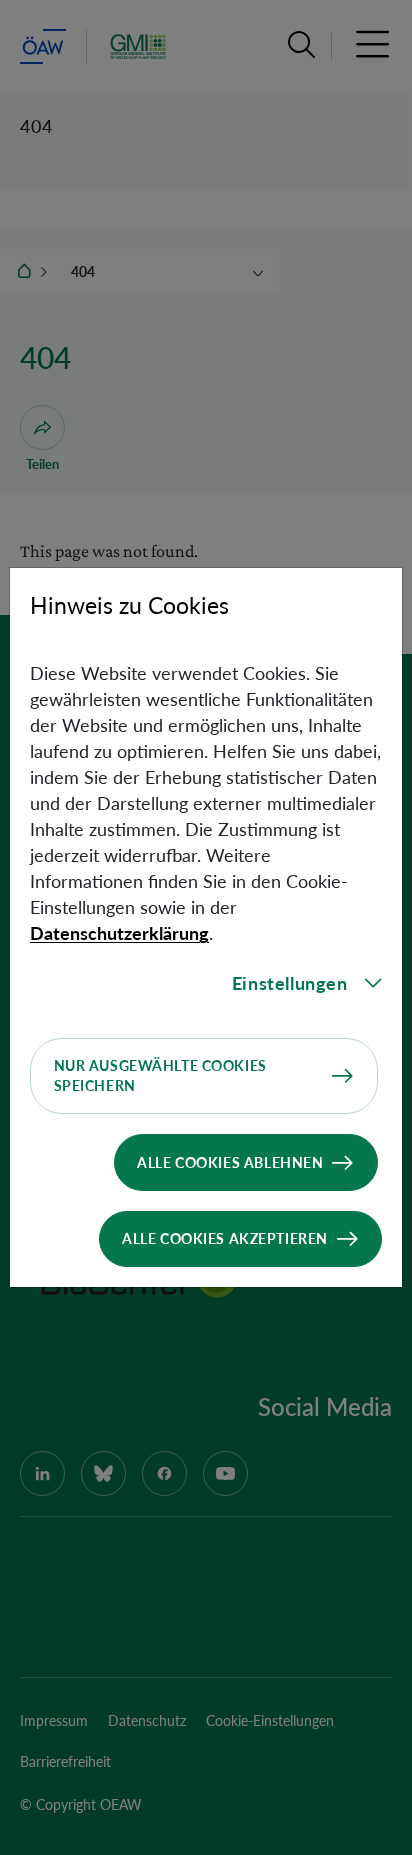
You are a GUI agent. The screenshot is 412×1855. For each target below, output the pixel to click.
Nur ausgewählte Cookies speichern (160, 1075)
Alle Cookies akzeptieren (225, 1238)
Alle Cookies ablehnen (230, 1162)
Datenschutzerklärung (119, 933)
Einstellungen (290, 983)
